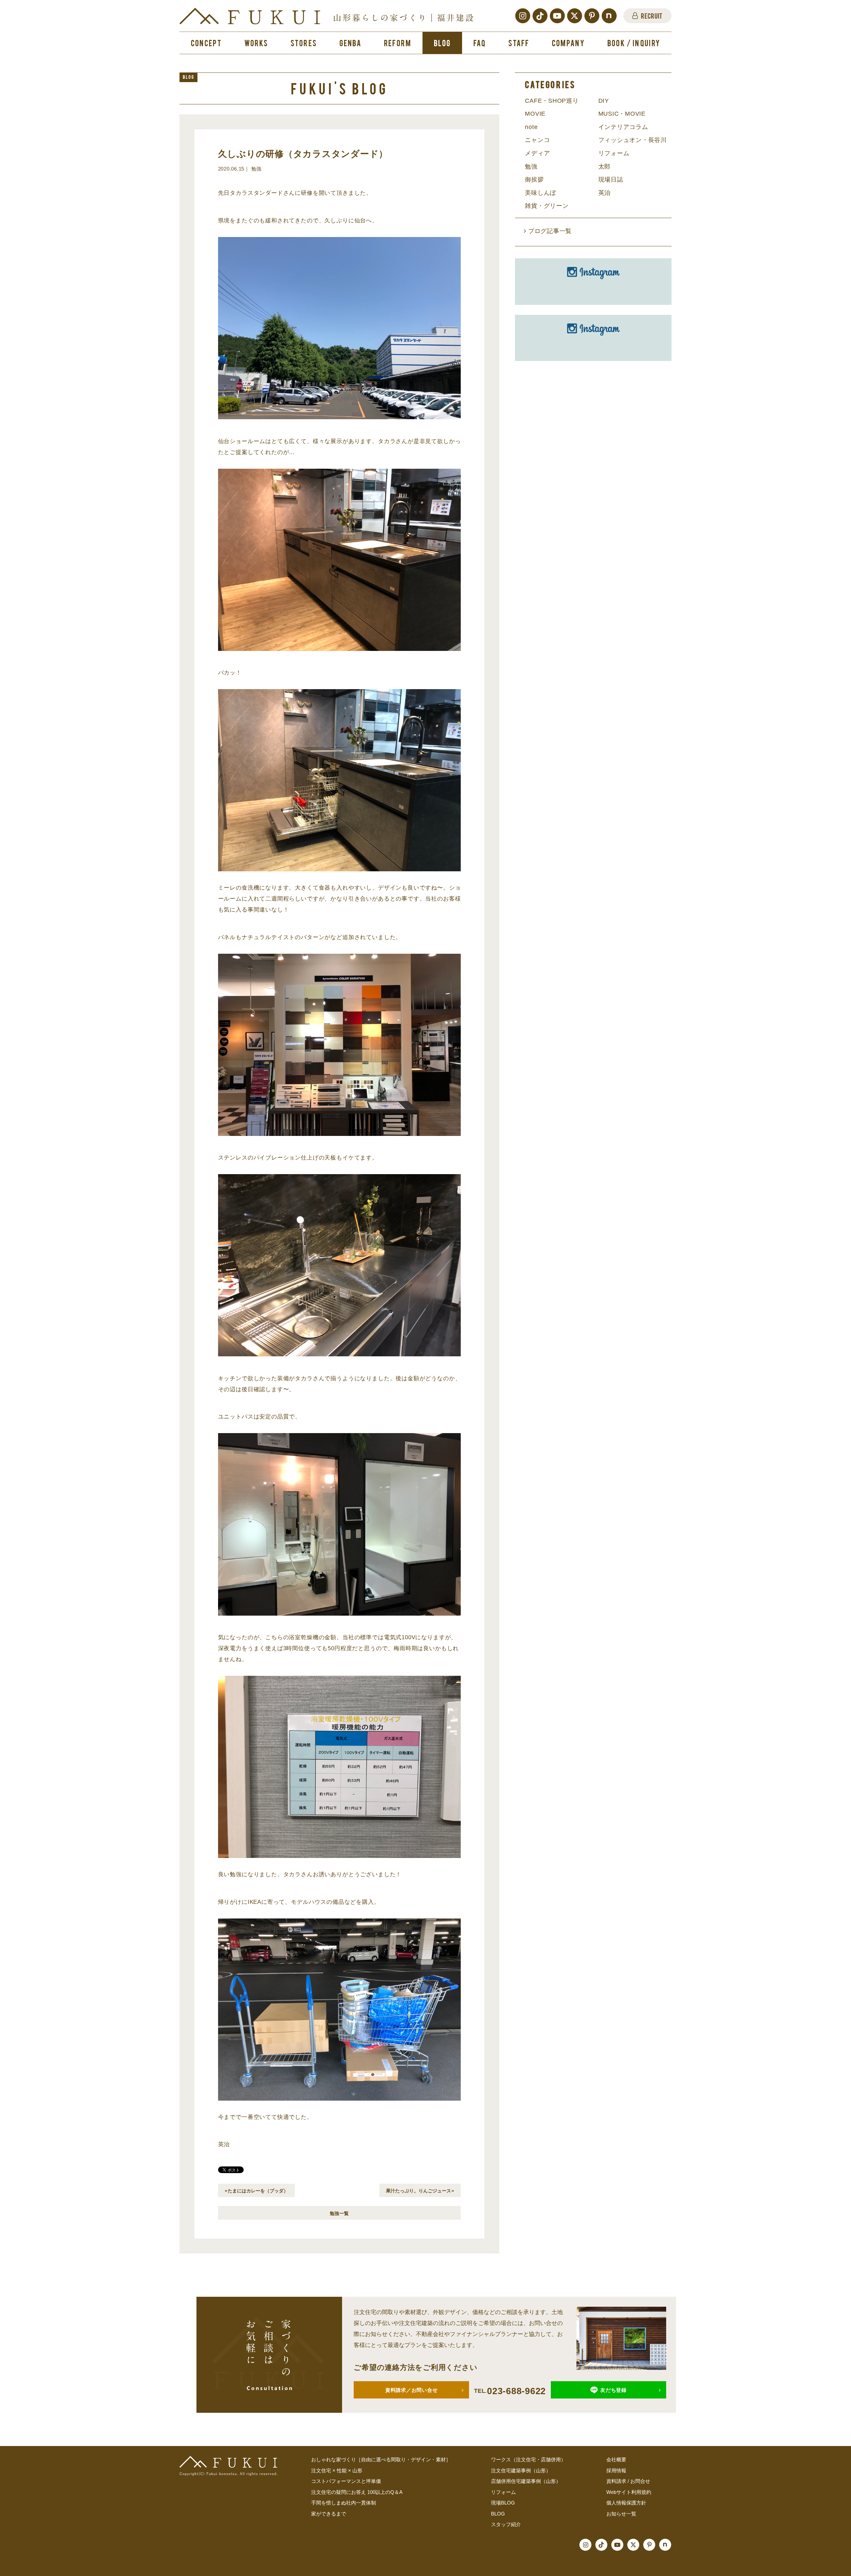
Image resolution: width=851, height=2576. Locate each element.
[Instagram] (523, 16)
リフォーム (614, 153)
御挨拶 (534, 180)
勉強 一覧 (339, 2213)
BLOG (498, 2514)
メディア (537, 153)
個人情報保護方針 (626, 2503)
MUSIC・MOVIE (622, 114)
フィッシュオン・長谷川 (633, 140)
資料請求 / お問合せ (628, 2481)
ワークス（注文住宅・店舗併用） (528, 2459)
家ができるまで (329, 2514)
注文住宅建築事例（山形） (521, 2470)
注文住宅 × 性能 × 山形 (337, 2470)
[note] (609, 16)
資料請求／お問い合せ (412, 2390)
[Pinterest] (592, 16)
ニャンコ (537, 140)
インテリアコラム (623, 127)
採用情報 (616, 2470)
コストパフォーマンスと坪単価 (346, 2481)
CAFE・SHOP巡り (552, 101)
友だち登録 (613, 2390)
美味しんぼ (541, 193)
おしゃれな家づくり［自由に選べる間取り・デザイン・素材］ (381, 2459)
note (531, 127)
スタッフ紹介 (506, 2524)
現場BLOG (503, 2503)
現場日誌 (611, 180)
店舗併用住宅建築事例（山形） (526, 2481)
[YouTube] (557, 16)
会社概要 (616, 2459)
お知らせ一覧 (621, 2514)
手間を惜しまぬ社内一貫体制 (344, 2503)
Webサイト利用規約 (629, 2492)
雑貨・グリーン (547, 206)
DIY (604, 101)
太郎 (605, 167)
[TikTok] (540, 16)
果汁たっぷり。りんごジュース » (420, 2190)
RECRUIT (652, 16)
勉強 (531, 167)
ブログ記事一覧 (549, 231)
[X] (575, 16)
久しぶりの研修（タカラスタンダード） (303, 154)
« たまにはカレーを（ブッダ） (256, 2190)
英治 (605, 193)
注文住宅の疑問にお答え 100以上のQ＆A (357, 2492)
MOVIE (535, 114)
